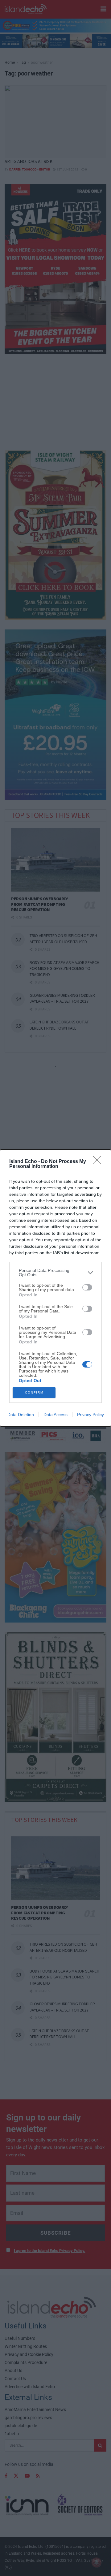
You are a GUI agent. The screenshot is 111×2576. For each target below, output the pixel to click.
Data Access (55, 1415)
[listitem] (55, 1273)
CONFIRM (34, 1392)
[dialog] (55, 1288)
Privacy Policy (90, 1415)
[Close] (99, 1162)
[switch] (87, 1287)
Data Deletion (21, 1415)
